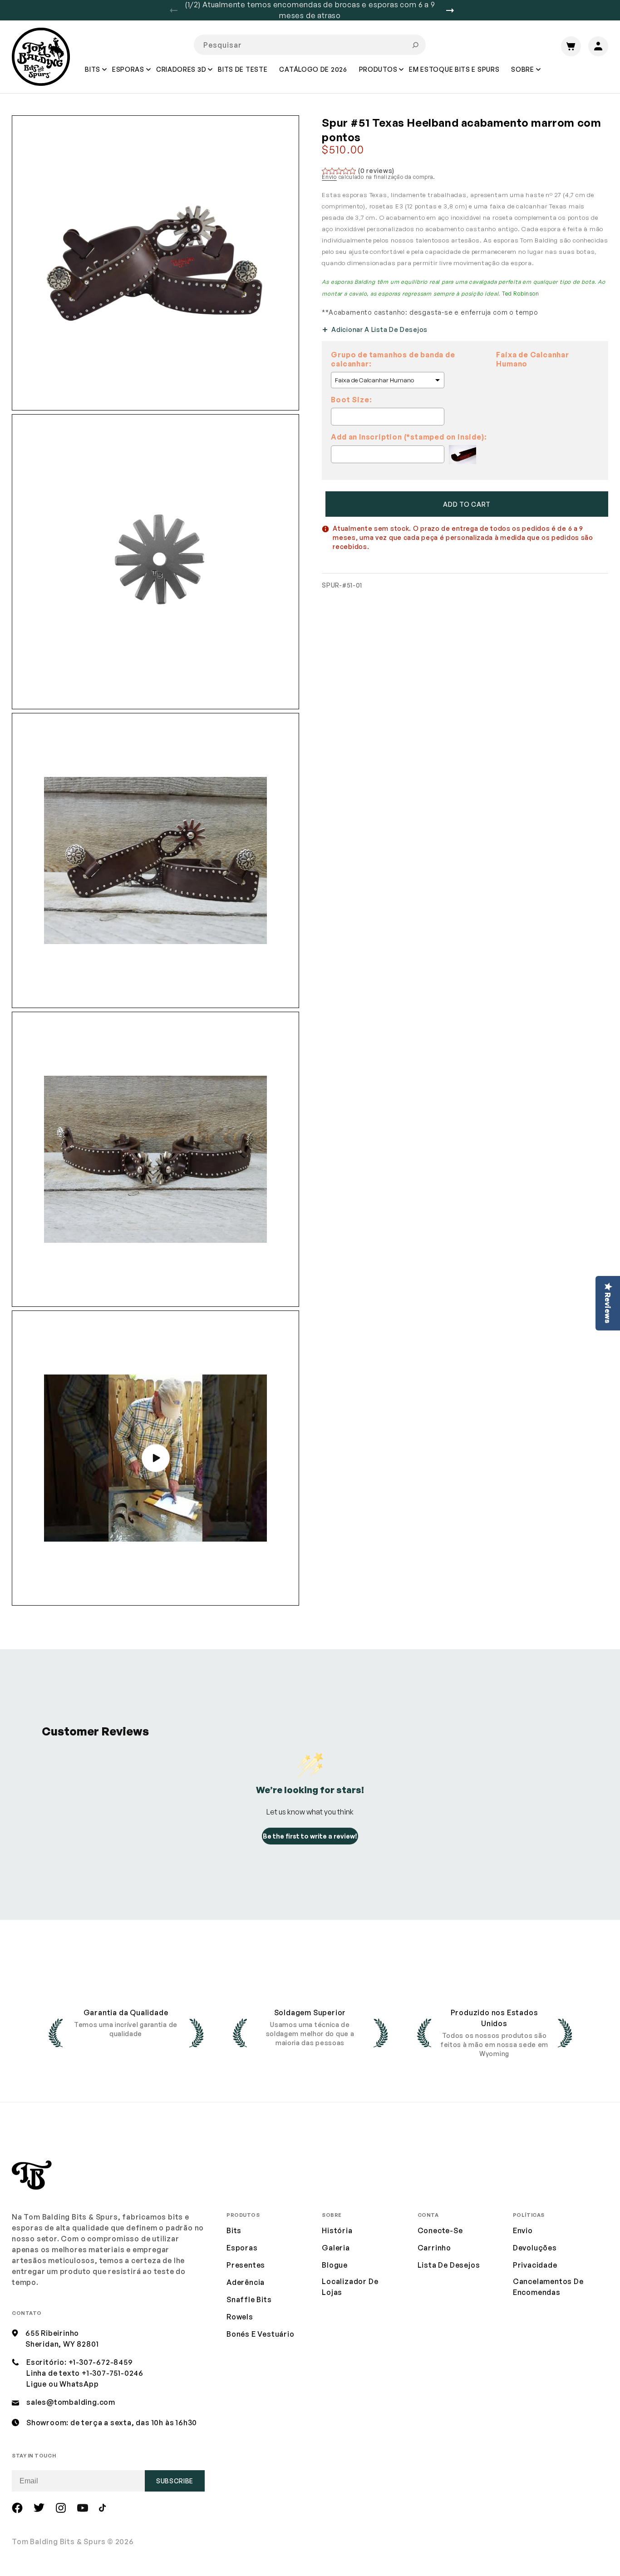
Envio (329, 177)
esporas (242, 2248)
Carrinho (434, 2248)
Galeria (336, 2248)
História (337, 2230)
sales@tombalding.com (71, 2402)
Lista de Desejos (449, 2265)
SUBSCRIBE (175, 2481)
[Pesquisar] (415, 45)
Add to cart (467, 504)
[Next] (453, 10)
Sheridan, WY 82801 (62, 2344)
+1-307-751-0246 (113, 2373)
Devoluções (535, 2248)
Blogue (335, 2265)
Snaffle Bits (249, 2299)
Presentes (246, 2265)
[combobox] (310, 45)
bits (234, 2230)
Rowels (240, 2317)
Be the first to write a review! (310, 1836)
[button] (93, 76)
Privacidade (535, 2265)
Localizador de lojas (350, 2287)
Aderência (246, 2282)
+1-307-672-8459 (101, 2362)
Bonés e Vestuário (261, 2334)
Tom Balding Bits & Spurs (59, 2541)
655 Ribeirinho (52, 2333)
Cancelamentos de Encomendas (548, 2287)
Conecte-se (440, 2230)
